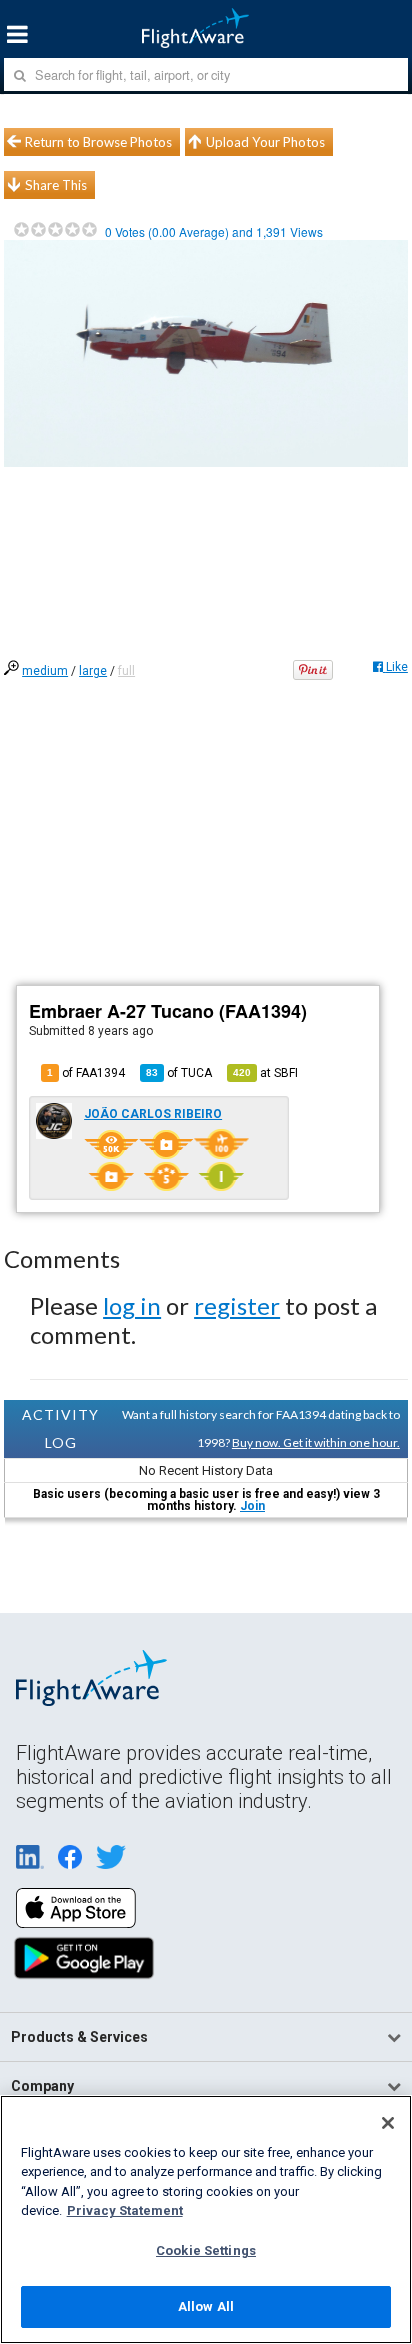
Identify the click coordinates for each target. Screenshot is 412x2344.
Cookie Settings (206, 2250)
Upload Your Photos (265, 142)
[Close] (388, 2123)
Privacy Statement (125, 2210)
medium (45, 671)
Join (252, 1506)
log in (132, 1305)
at (265, 1073)
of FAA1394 (86, 1073)
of (179, 1073)
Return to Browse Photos (98, 142)
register (237, 1305)
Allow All (206, 2306)
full (126, 671)
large (93, 671)
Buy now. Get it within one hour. (316, 1442)
